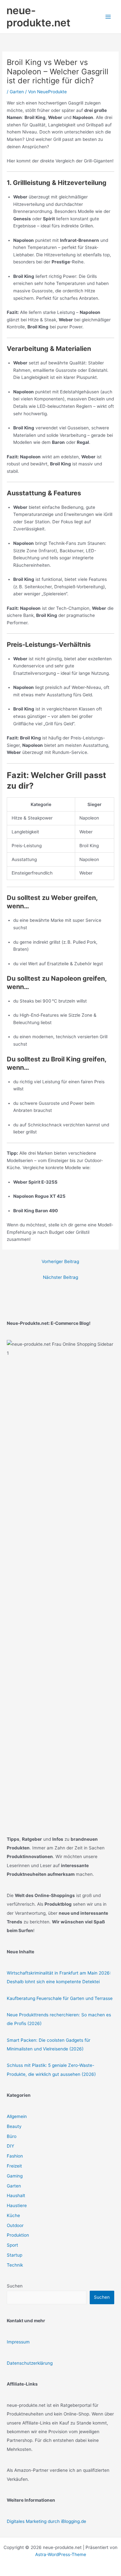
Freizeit (14, 2166)
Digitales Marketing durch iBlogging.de (46, 2521)
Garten (17, 92)
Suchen (15, 2286)
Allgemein (17, 2116)
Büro (12, 2136)
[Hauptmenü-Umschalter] (108, 17)
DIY (10, 2146)
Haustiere (17, 2205)
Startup (15, 2255)
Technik (15, 2265)
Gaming (15, 2176)
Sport (12, 2245)
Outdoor (15, 2225)
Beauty (14, 2126)
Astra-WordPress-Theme (61, 2554)
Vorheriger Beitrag (60, 1261)
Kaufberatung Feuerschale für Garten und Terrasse (60, 1998)
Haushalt (16, 2196)
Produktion (18, 2235)
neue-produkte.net (38, 17)
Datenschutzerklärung (30, 2363)
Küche (13, 2215)
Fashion (15, 2156)
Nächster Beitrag (60, 1277)
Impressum (18, 2342)
